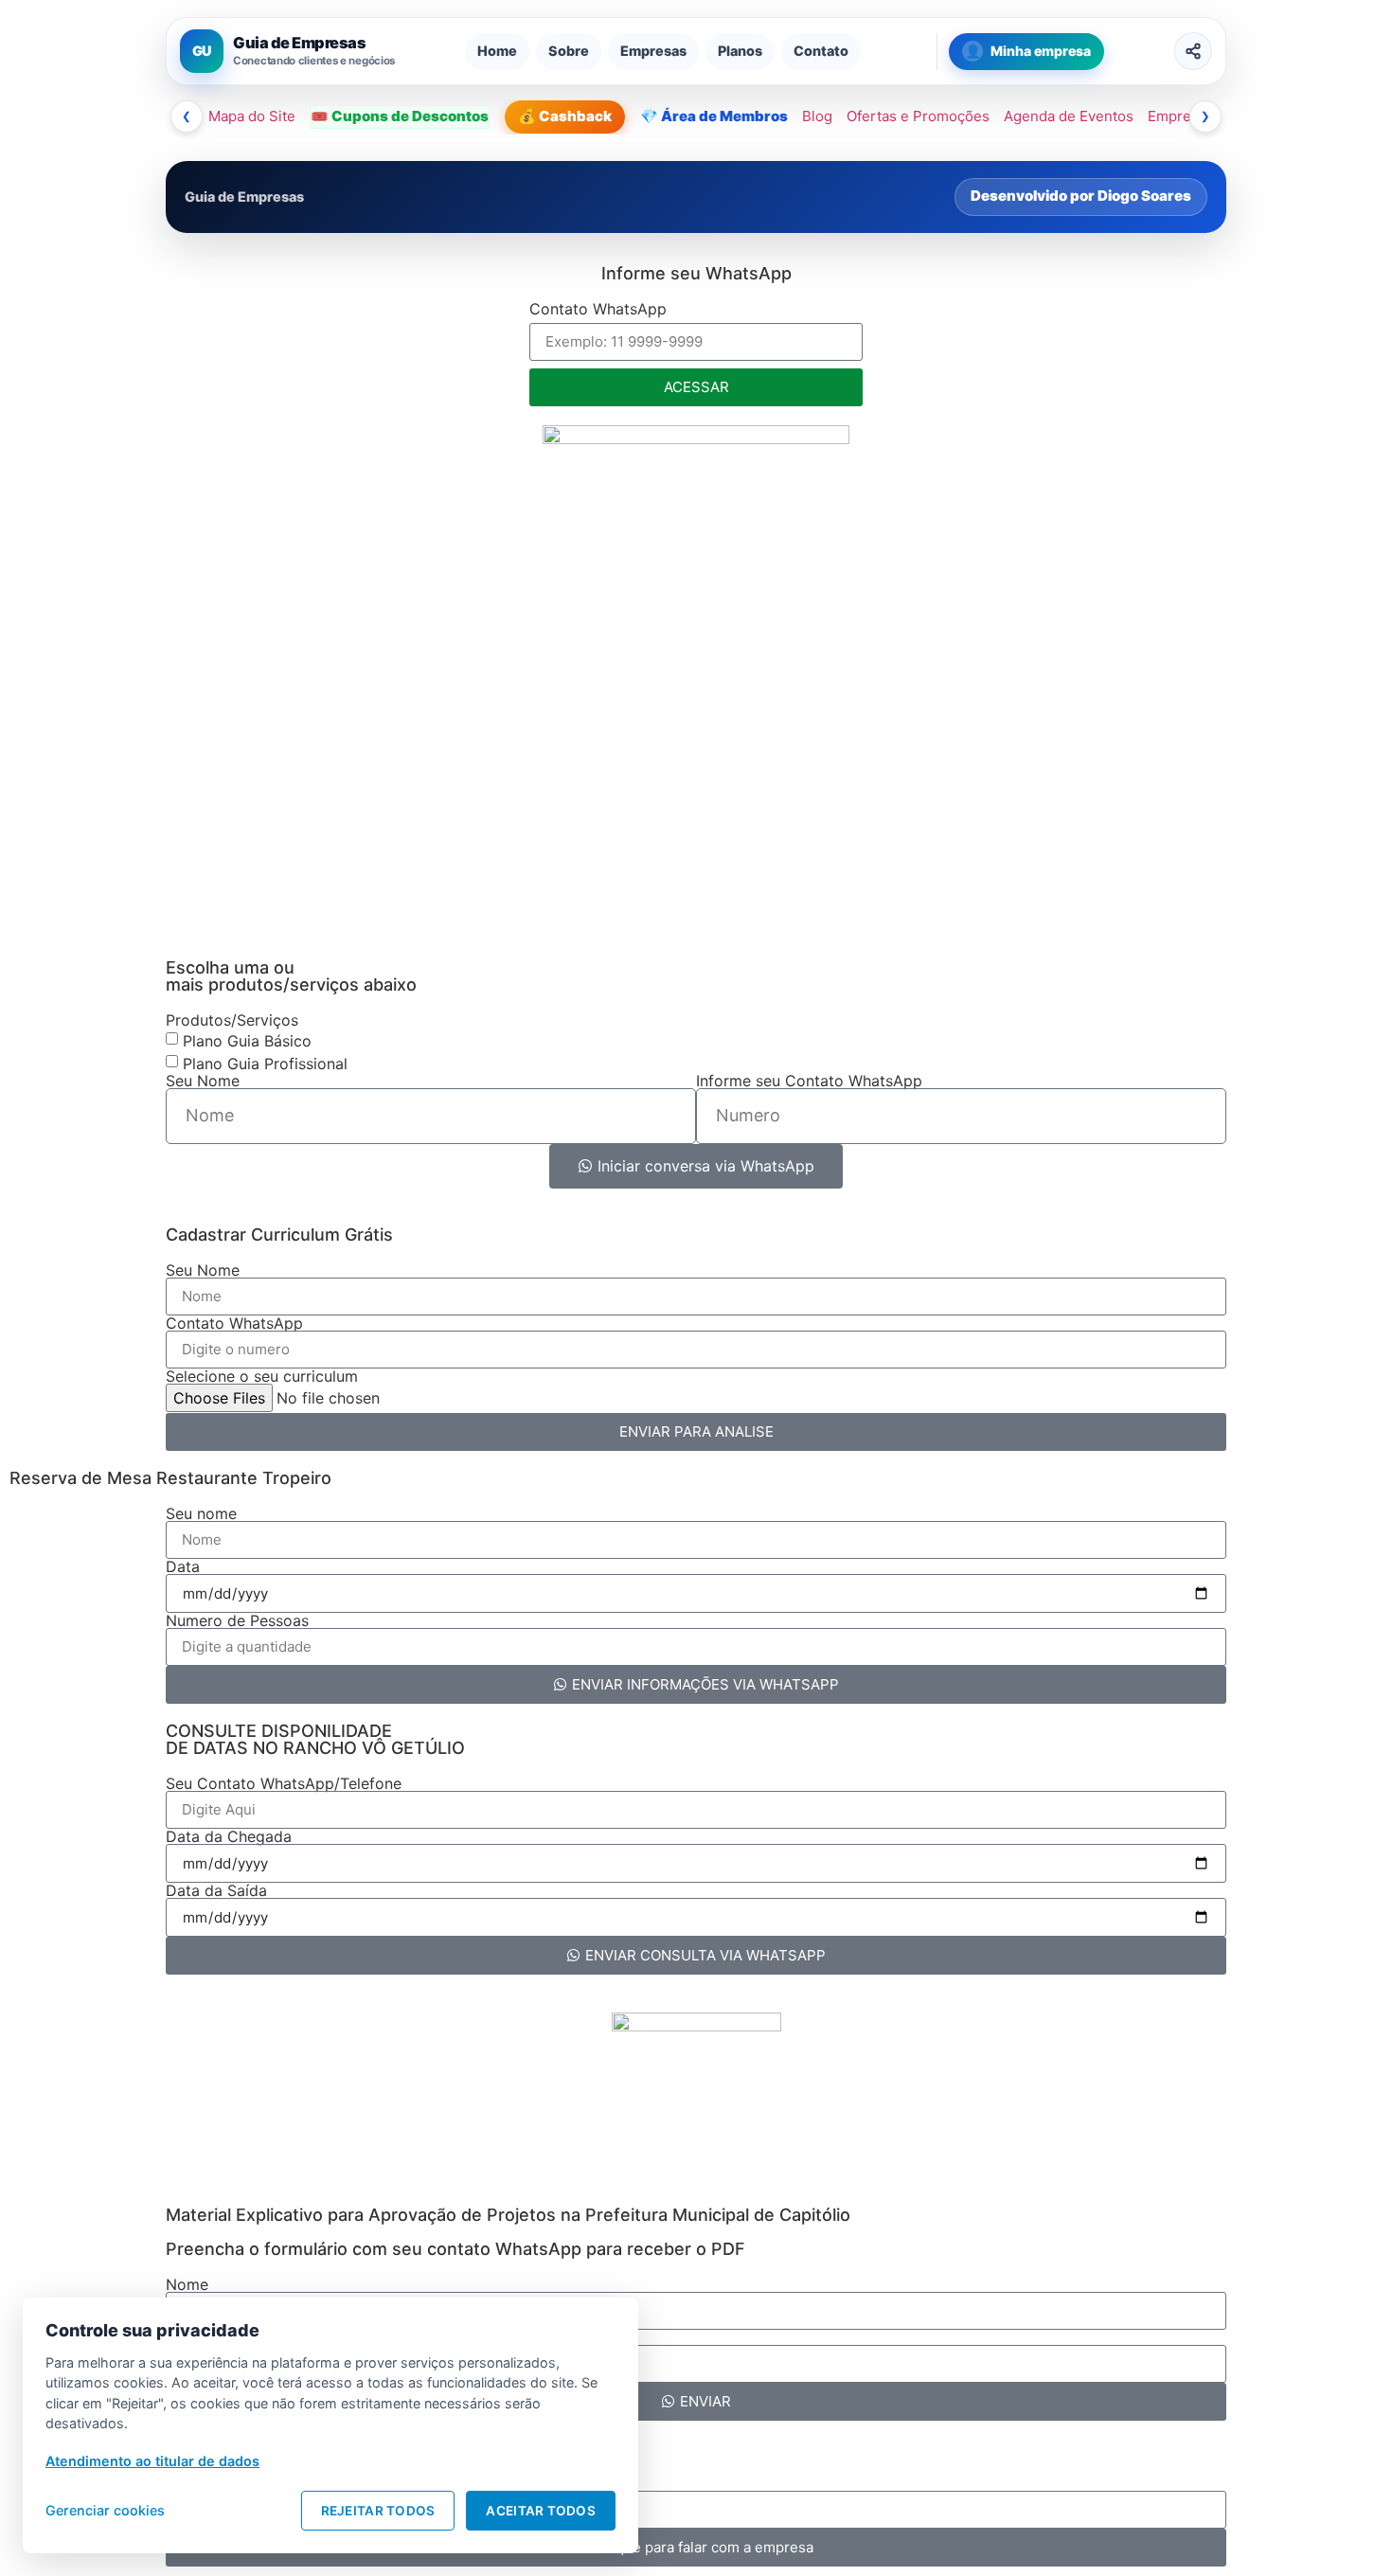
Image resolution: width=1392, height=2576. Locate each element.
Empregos (1182, 116)
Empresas (653, 51)
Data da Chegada (229, 1836)
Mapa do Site (252, 116)
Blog (817, 116)
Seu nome (201, 1513)
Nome (187, 2284)
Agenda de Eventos (1069, 116)
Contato (821, 51)
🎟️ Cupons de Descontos (400, 116)
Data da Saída (216, 1890)
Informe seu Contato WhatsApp (809, 1081)
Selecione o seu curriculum (262, 1376)
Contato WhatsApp (598, 310)
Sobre (569, 51)
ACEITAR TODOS (541, 2511)
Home (497, 51)
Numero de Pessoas (237, 1620)
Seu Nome (203, 1081)
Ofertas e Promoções (918, 116)
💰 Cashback (565, 116)
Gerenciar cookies (105, 2510)
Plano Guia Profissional (265, 1063)
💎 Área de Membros (714, 116)
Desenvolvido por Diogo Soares (1081, 196)
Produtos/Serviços (232, 1020)
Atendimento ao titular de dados (152, 2461)
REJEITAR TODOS (378, 2511)
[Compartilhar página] (1193, 51)
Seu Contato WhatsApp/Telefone (284, 1783)
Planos (740, 51)
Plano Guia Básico (247, 1040)
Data (183, 1566)
